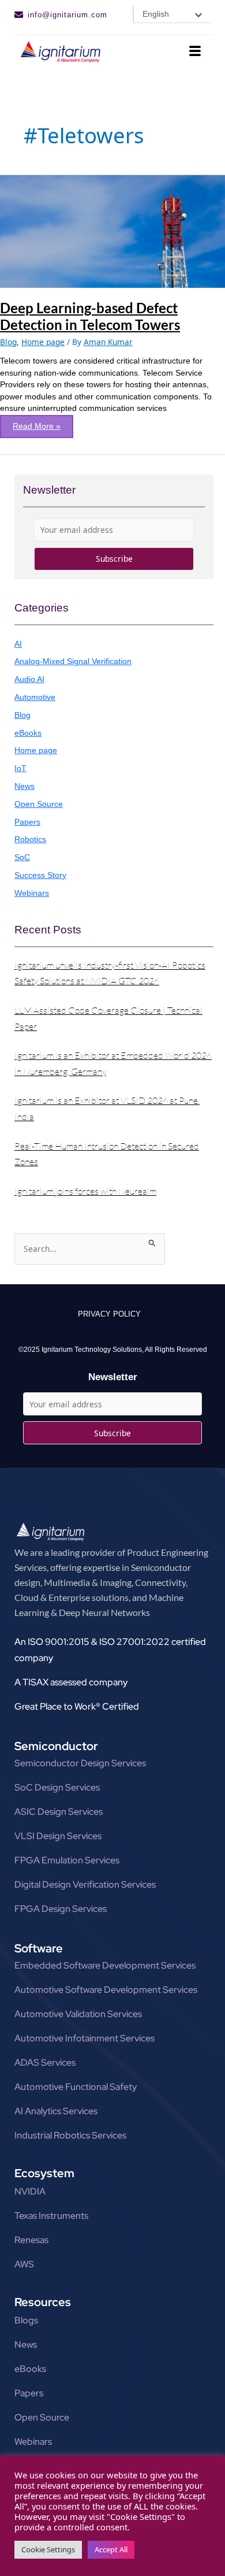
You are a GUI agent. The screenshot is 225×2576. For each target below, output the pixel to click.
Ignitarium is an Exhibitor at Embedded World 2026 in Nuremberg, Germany (113, 1063)
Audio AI (29, 679)
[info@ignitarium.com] (19, 15)
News (25, 786)
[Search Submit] (152, 1241)
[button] (172, 14)
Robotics (30, 839)
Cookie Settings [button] (48, 2549)
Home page (43, 342)
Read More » (36, 423)
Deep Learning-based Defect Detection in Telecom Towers (90, 316)
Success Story (40, 875)
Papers (27, 822)
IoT (20, 768)
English (156, 14)
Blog (8, 342)
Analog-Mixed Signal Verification (73, 661)
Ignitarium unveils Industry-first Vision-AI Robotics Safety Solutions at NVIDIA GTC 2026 (110, 973)
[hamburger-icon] (195, 52)
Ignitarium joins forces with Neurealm (85, 1191)
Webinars (32, 893)
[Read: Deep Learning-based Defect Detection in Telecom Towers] (112, 230)
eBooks (28, 733)
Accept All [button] (111, 2549)
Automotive (35, 697)
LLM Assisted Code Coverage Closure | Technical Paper (108, 1018)
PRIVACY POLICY (109, 1314)
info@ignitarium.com (67, 15)
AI (18, 644)
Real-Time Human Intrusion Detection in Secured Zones (107, 1154)
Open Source (39, 804)
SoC (22, 857)
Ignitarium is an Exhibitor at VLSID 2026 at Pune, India (107, 1108)
